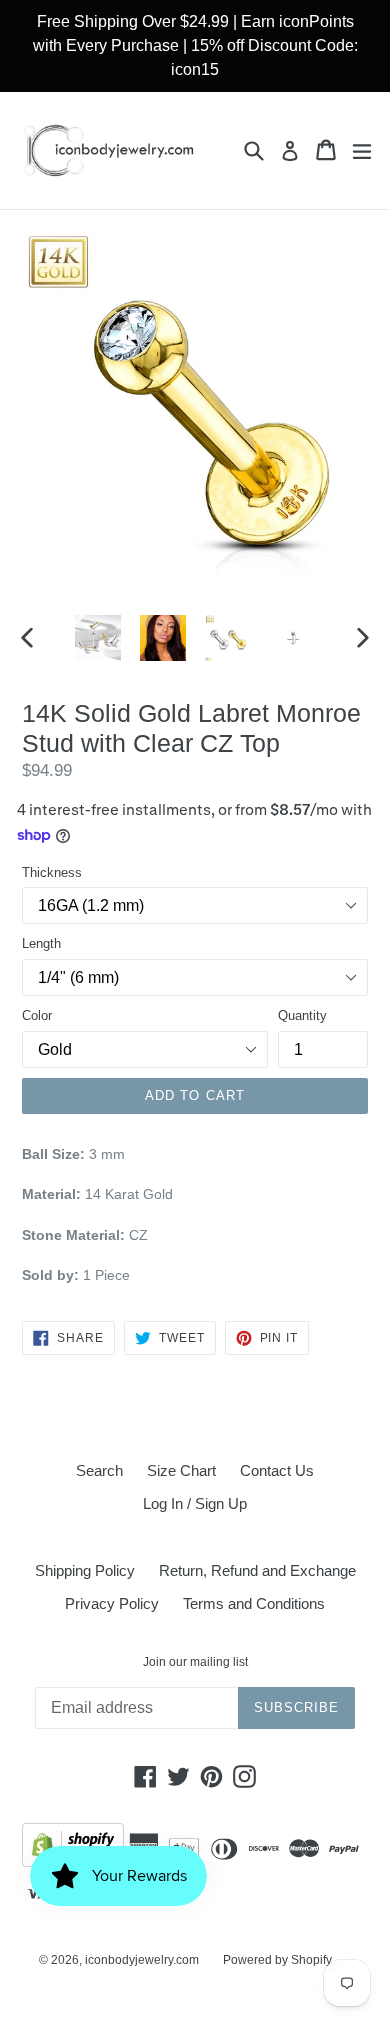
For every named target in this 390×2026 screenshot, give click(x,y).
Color (37, 1015)
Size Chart (181, 1470)
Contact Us (277, 1470)
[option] (97, 638)
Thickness (52, 872)
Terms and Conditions (254, 1603)
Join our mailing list (195, 1662)
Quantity (302, 1015)
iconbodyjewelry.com (142, 1960)
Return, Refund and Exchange (257, 1570)
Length (41, 943)
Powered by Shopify (277, 1960)
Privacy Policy (112, 1603)
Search (99, 1470)
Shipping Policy (85, 1570)
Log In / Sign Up (195, 1503)
